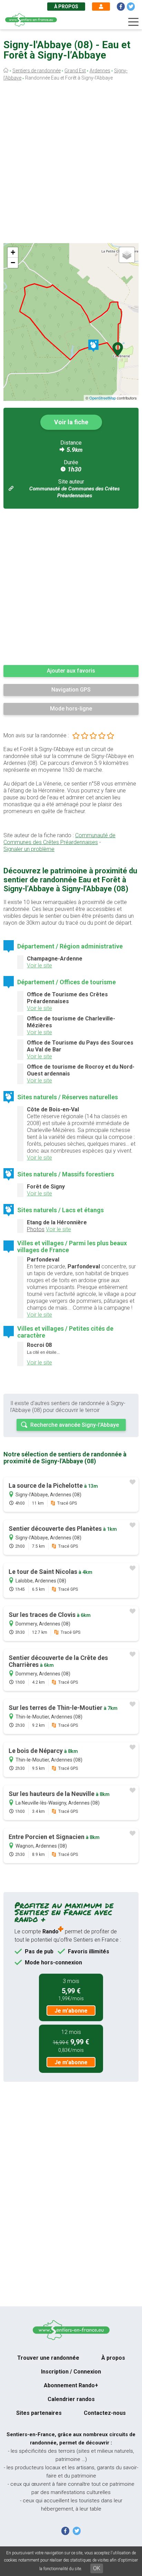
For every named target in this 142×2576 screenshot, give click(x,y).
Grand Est (75, 71)
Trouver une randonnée (48, 2358)
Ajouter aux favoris (71, 671)
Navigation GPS (71, 690)
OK (97, 2568)
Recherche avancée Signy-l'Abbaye (75, 1425)
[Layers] (127, 255)
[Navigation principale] (133, 22)
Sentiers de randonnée (37, 71)
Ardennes (100, 71)
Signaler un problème (29, 849)
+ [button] (13, 252)
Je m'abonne (71, 2011)
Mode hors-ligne (71, 709)
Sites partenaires (39, 2413)
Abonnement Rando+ (71, 2385)
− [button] (13, 263)
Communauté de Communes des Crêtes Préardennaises (59, 839)
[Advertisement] (71, 164)
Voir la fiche (71, 422)
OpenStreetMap (103, 398)
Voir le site (39, 965)
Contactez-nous (105, 2413)
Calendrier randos (71, 2399)
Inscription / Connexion (71, 2372)
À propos (66, 7)
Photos (36, 1229)
